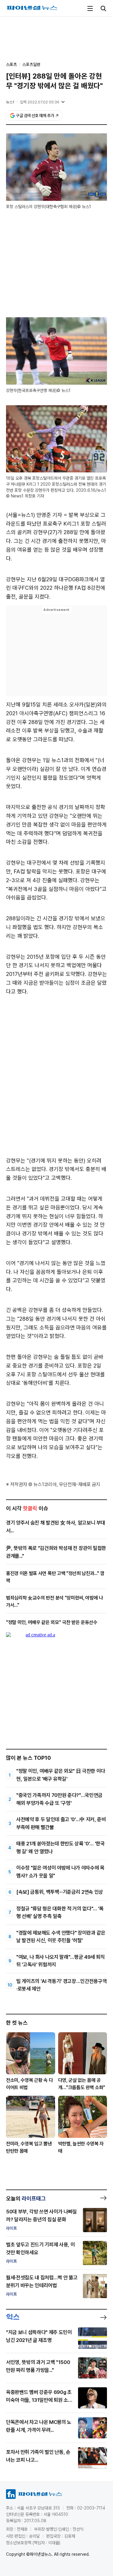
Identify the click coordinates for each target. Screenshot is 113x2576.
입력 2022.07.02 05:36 (40, 102)
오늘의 (26, 2198)
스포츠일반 (31, 64)
